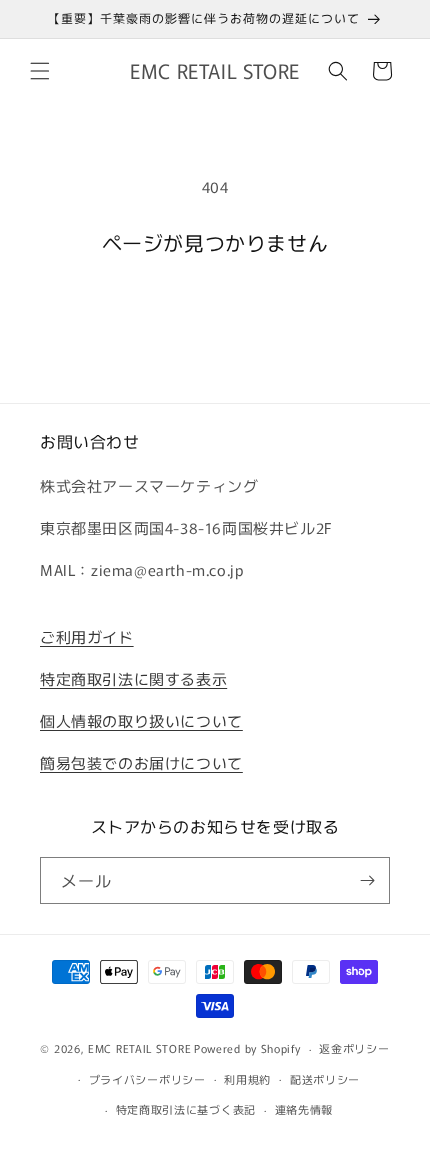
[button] (40, 71)
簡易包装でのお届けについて (141, 762)
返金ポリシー (354, 1048)
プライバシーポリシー (147, 1079)
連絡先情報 (304, 1109)
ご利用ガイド (87, 636)
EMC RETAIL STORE (139, 1048)
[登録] (367, 880)
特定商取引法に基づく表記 (186, 1109)
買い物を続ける (215, 309)
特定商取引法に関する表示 (133, 678)
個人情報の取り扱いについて (141, 720)
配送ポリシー (325, 1079)
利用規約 (247, 1079)
